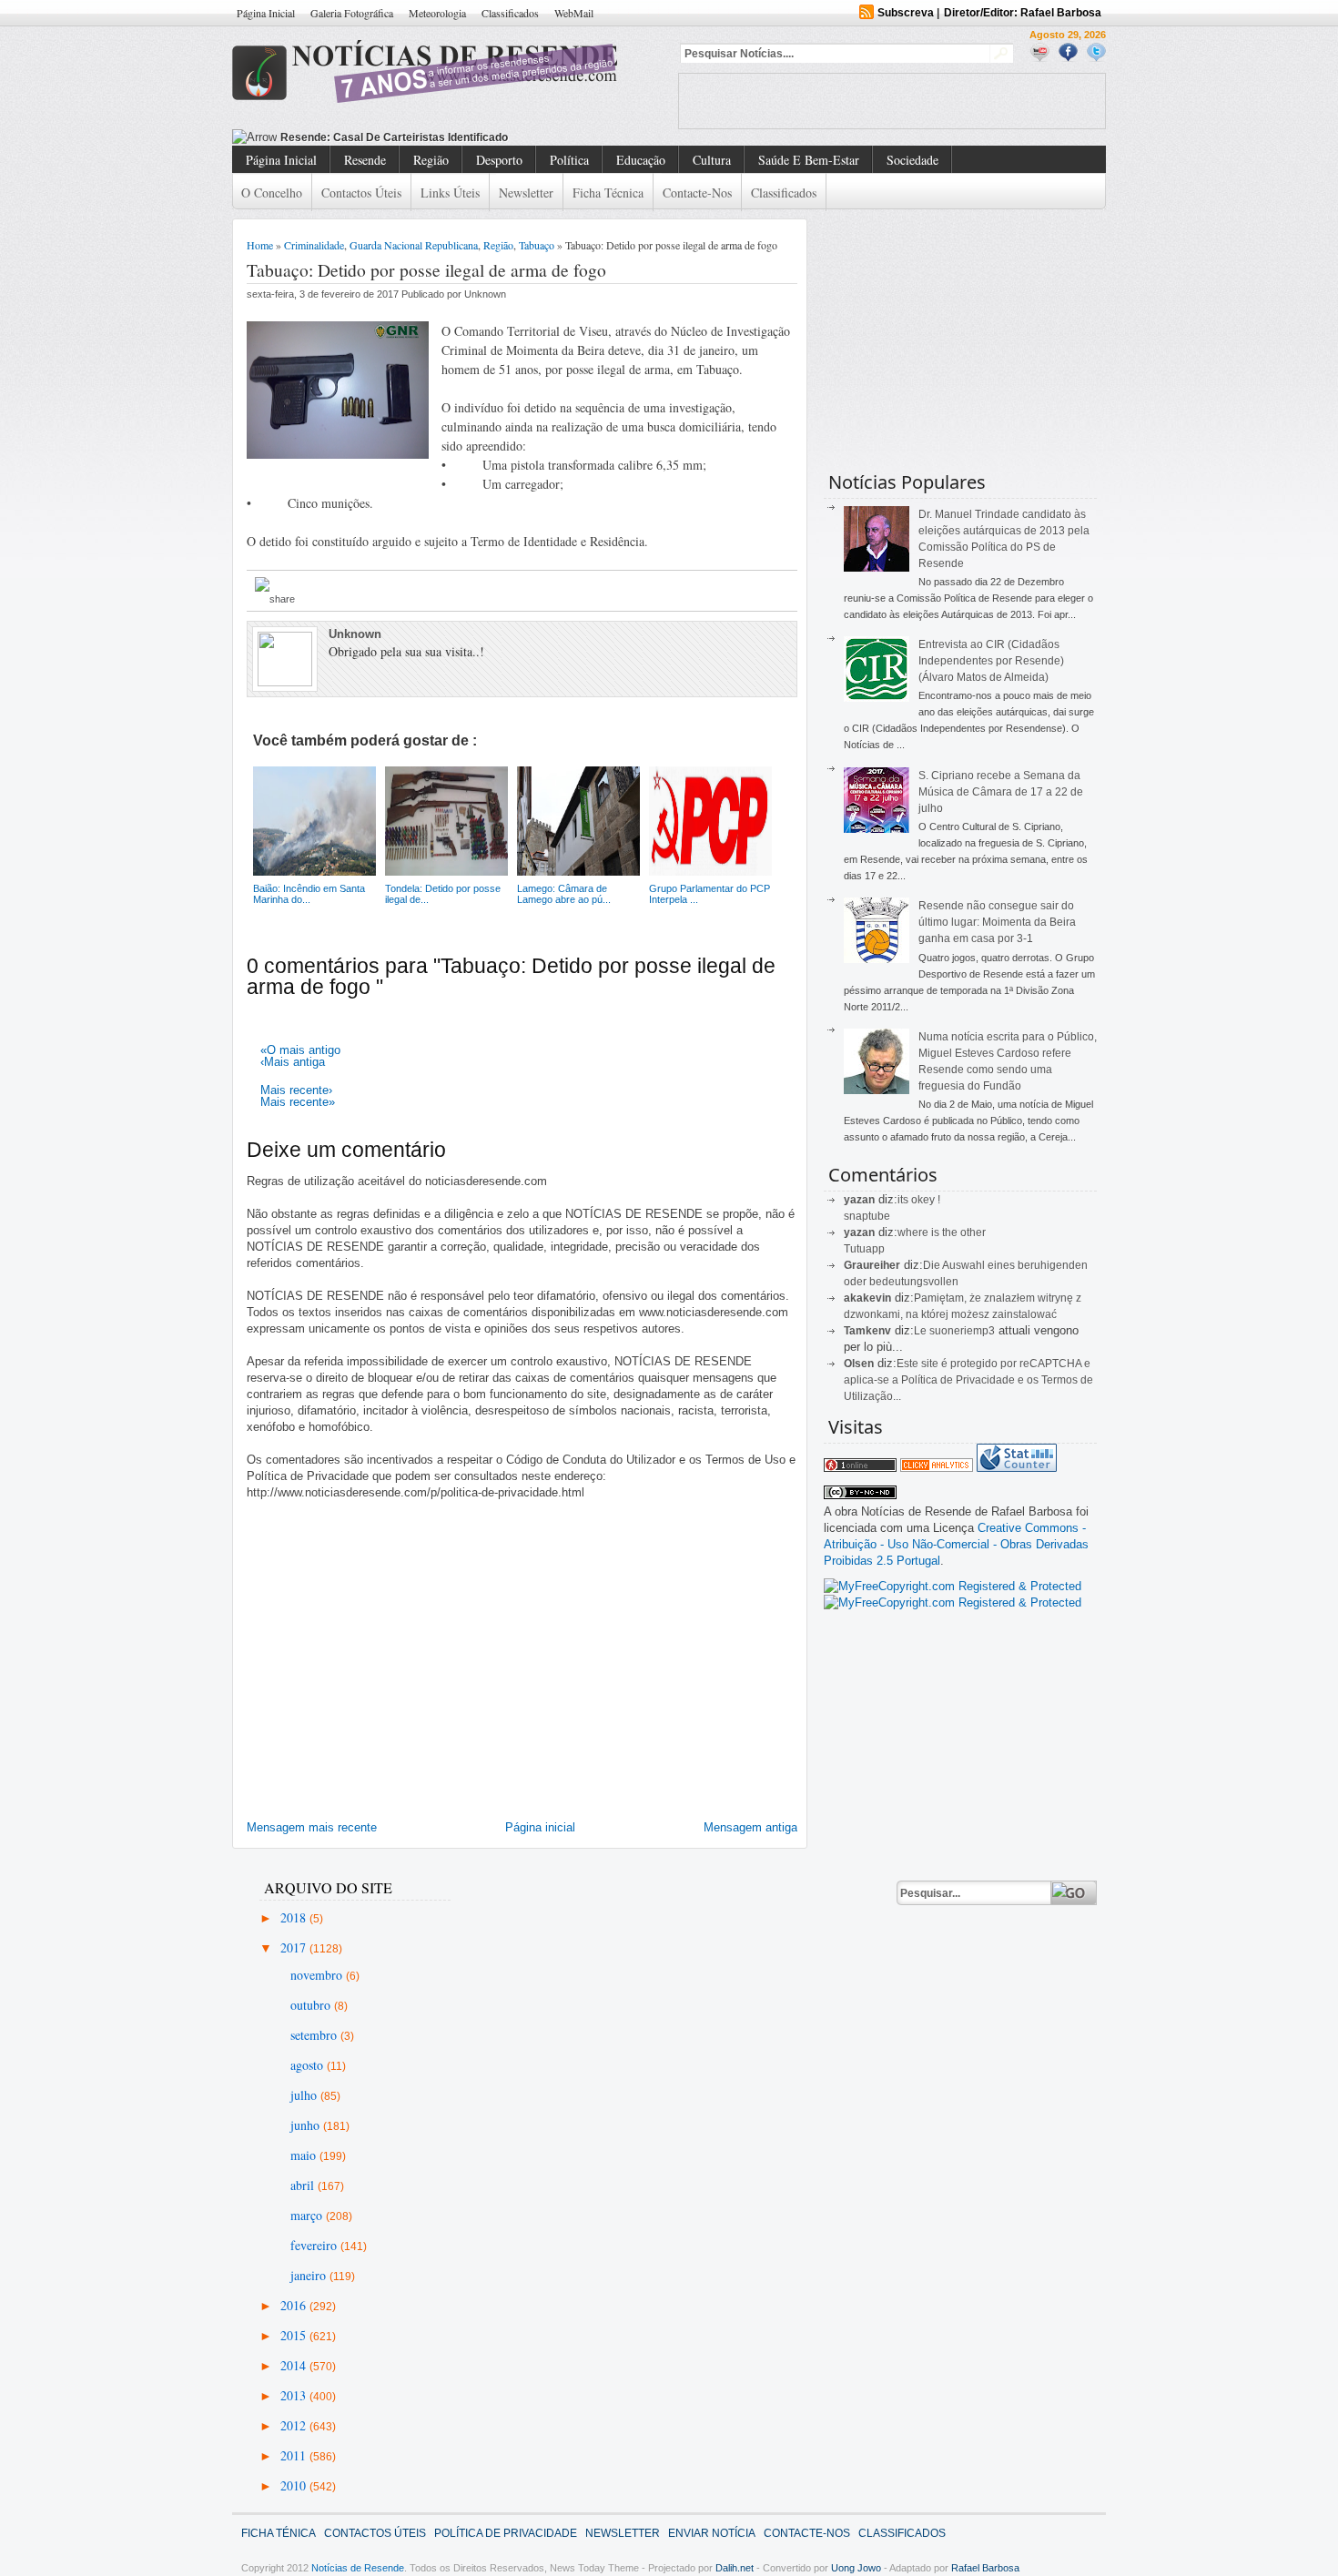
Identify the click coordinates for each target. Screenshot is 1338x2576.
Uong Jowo (856, 2568)
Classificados (510, 13)
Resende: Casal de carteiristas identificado (394, 137)
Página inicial (540, 1827)
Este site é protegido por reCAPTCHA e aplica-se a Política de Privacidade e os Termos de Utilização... (968, 1380)
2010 (295, 2485)
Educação (641, 160)
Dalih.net (735, 2568)
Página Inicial (266, 13)
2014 (295, 2365)
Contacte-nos (697, 193)
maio (305, 2155)
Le (922, 1331)
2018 (295, 1917)
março (308, 2215)
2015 (295, 2335)
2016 (295, 2305)
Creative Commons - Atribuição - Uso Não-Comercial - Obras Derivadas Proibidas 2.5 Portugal (956, 1544)
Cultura (712, 160)
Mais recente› (296, 1090)
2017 (295, 1947)
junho (307, 2125)
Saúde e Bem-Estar (809, 160)
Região (431, 160)
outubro (312, 2005)
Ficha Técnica (608, 193)
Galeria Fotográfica (352, 13)
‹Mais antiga (293, 1062)
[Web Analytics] (937, 1468)
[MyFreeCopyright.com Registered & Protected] (953, 1586)
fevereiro (315, 2245)
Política (569, 160)
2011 (295, 2455)
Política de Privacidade (506, 2533)
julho (305, 2095)
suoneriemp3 (962, 1331)
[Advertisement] (892, 101)
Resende (365, 160)
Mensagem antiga (750, 1827)
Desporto (499, 160)
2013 (295, 2395)
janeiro (310, 2275)
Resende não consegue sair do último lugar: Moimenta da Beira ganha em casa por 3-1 (997, 922)
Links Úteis (450, 193)
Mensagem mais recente (312, 1827)
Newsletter (526, 193)
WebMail (574, 13)
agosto (309, 2065)
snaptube (867, 1216)
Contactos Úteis (361, 193)
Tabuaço (537, 245)
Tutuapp (864, 1249)
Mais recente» (298, 1102)
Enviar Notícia (712, 2533)
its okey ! (919, 1200)
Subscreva (906, 13)
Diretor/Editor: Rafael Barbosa (1023, 13)
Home (260, 245)
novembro (318, 1975)
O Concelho (272, 193)
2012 (295, 2425)
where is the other (942, 1232)
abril (304, 2185)
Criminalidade (314, 245)
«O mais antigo (300, 1050)
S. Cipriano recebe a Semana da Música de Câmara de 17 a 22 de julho (1001, 792)
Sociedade (912, 160)
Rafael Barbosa (985, 2568)
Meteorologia (437, 13)
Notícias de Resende (358, 2568)
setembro (315, 2035)
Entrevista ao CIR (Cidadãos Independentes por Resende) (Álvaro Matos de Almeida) (991, 661)
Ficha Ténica (279, 2533)
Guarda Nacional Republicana (414, 245)
